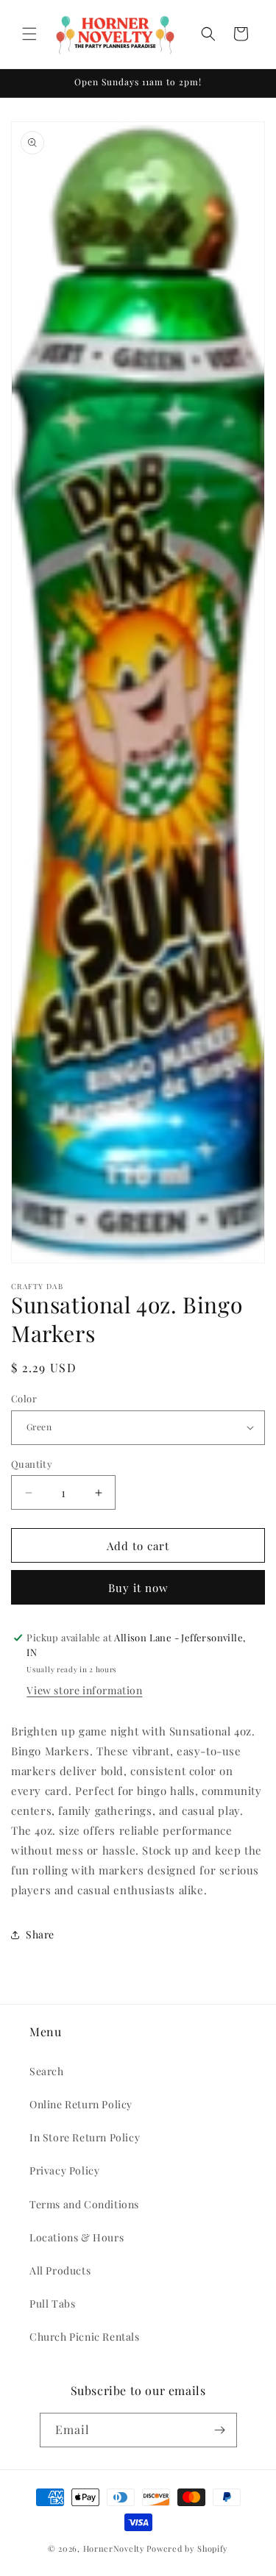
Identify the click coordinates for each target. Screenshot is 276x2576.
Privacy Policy (64, 2170)
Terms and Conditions (84, 2204)
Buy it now (138, 1588)
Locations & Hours (77, 2237)
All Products (60, 2270)
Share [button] (40, 1934)
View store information (84, 1690)
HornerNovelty (114, 2548)
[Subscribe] (220, 2430)
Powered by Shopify (187, 2548)
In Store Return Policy (85, 2137)
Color (24, 1398)
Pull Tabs (52, 2304)
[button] (29, 34)
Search (47, 2071)
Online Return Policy (81, 2104)
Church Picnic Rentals (85, 2337)
